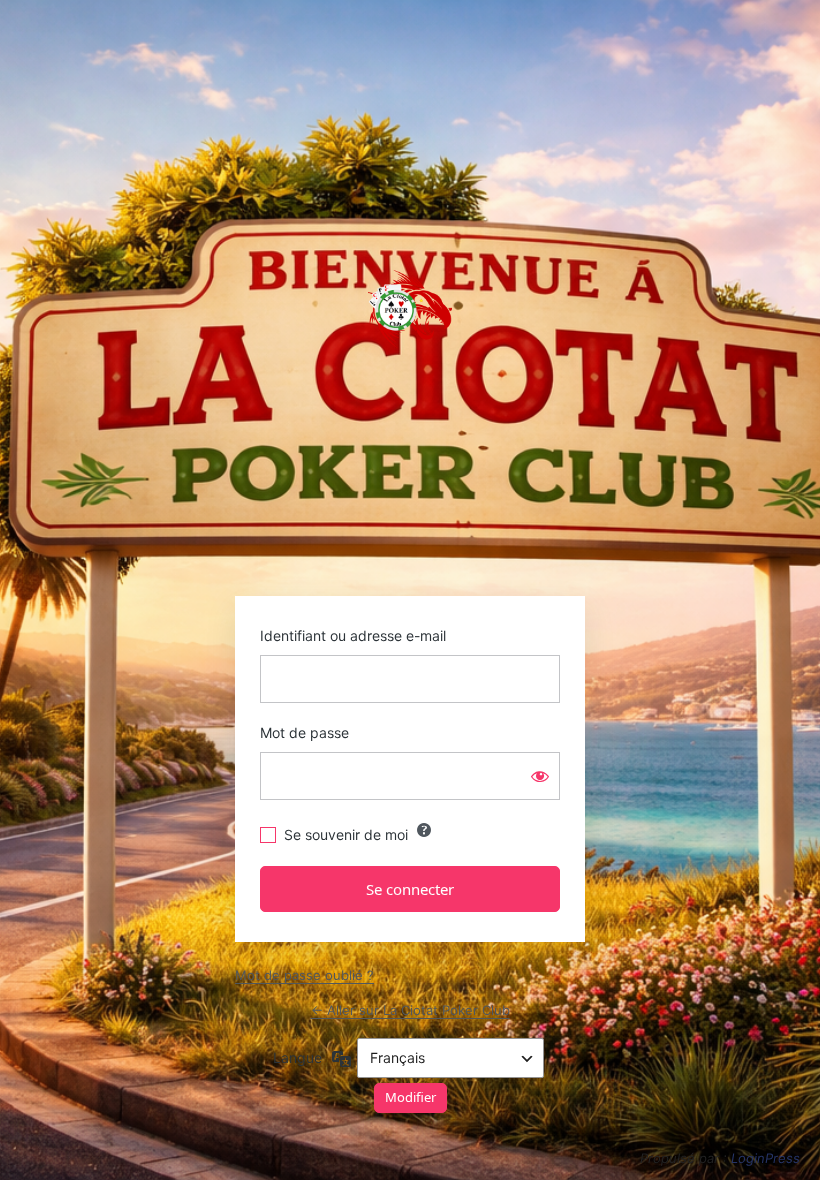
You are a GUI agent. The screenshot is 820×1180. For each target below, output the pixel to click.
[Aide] (424, 830)
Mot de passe (304, 732)
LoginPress (765, 1158)
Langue (297, 1057)
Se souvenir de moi (346, 834)
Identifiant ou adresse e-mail (353, 635)
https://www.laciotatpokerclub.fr (410, 309)
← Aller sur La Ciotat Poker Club (410, 1010)
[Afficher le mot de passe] (540, 776)
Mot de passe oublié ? (304, 975)
